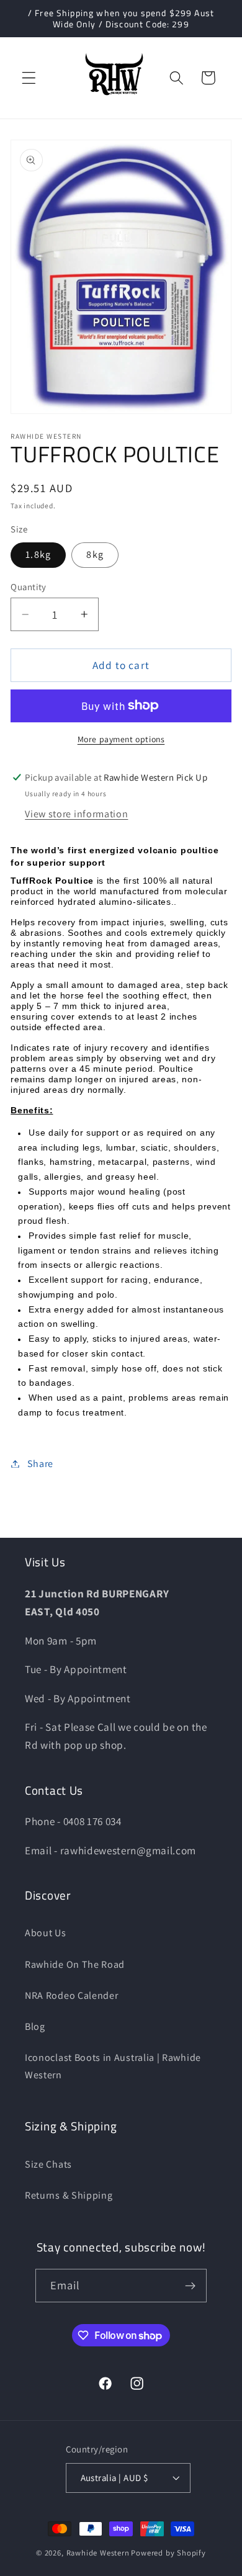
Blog (35, 2026)
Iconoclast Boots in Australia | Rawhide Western (113, 2066)
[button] (29, 78)
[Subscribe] (191, 2286)
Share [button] (40, 1464)
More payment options (121, 739)
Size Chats (48, 2164)
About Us (46, 1933)
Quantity (29, 587)
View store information (76, 814)
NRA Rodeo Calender (71, 1995)
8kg (95, 554)
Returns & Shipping (69, 2195)
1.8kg (38, 554)
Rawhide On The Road (75, 1964)
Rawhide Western (98, 2553)
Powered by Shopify (168, 2553)
